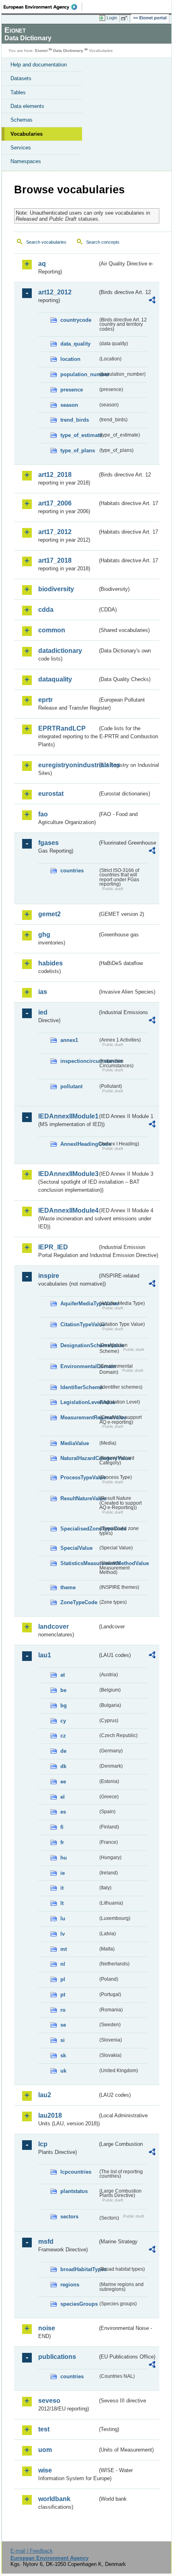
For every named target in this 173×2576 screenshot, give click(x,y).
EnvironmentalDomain (79, 1366)
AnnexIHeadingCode (79, 1144)
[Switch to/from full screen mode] (126, 18)
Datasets (21, 78)
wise (45, 2470)
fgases (48, 843)
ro (63, 2010)
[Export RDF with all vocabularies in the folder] (152, 301)
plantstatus (74, 2191)
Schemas (22, 120)
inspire (49, 1276)
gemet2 (49, 914)
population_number (79, 374)
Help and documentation (39, 65)
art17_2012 (55, 532)
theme (68, 1587)
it (62, 1888)
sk (63, 2055)
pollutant (71, 1086)
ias (43, 992)
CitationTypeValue (79, 1324)
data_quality (75, 344)
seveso (49, 2401)
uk (63, 2071)
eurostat (51, 794)
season (69, 405)
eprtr (45, 700)
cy (63, 1721)
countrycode (76, 320)
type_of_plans (78, 450)
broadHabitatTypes (79, 2269)
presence (72, 390)
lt (62, 1903)
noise (47, 2328)
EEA (43, 7)
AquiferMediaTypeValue (79, 1304)
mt (64, 1949)
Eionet (41, 51)
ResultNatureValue (79, 1498)
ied (43, 1012)
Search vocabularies (46, 242)
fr (62, 1842)
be (63, 1690)
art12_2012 (55, 292)
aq (42, 264)
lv (63, 1934)
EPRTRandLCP (62, 728)
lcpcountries (76, 2172)
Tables (18, 92)
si (63, 2040)
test (44, 2429)
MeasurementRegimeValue (79, 1417)
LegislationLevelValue (79, 1402)
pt (63, 1995)
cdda (46, 610)
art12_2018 (55, 475)
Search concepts (103, 242)
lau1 (45, 1655)
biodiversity (56, 589)
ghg (44, 935)
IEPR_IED (53, 1247)
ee (63, 1782)
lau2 (45, 2095)
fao (43, 814)
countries (72, 871)
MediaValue (75, 1443)
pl (63, 1979)
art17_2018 (55, 560)
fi (62, 1827)
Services (21, 148)
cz (63, 1736)
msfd (46, 2242)
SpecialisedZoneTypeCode (79, 1529)
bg (64, 1705)
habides (50, 963)
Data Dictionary (68, 51)
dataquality (55, 679)
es (63, 1812)
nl (63, 1964)
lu (63, 1919)
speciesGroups (79, 2304)
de (63, 1751)
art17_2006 (55, 503)
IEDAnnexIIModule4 (68, 1210)
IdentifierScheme (79, 1387)
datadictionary (60, 651)
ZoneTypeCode (79, 1602)
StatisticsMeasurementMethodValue (79, 1563)
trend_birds (75, 420)
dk (63, 1766)
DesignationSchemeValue (79, 1345)
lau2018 (50, 2115)
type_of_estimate (79, 435)
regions (70, 2285)
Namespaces (26, 161)
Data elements (27, 106)
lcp (43, 2144)
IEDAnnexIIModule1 (68, 1116)
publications (57, 2357)
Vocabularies (27, 134)
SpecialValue (76, 1548)
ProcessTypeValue (79, 1477)
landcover (54, 1627)
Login (112, 18)
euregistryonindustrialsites (68, 765)
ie (63, 1873)
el (63, 1797)
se (63, 2025)
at (63, 1675)
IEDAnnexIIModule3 (68, 1174)
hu (64, 1858)
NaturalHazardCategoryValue (79, 1458)
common (52, 630)
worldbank (54, 2499)
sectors (69, 2217)
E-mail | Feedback (32, 2551)
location (70, 359)
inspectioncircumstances (79, 1061)
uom (45, 2450)
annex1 (69, 1040)
